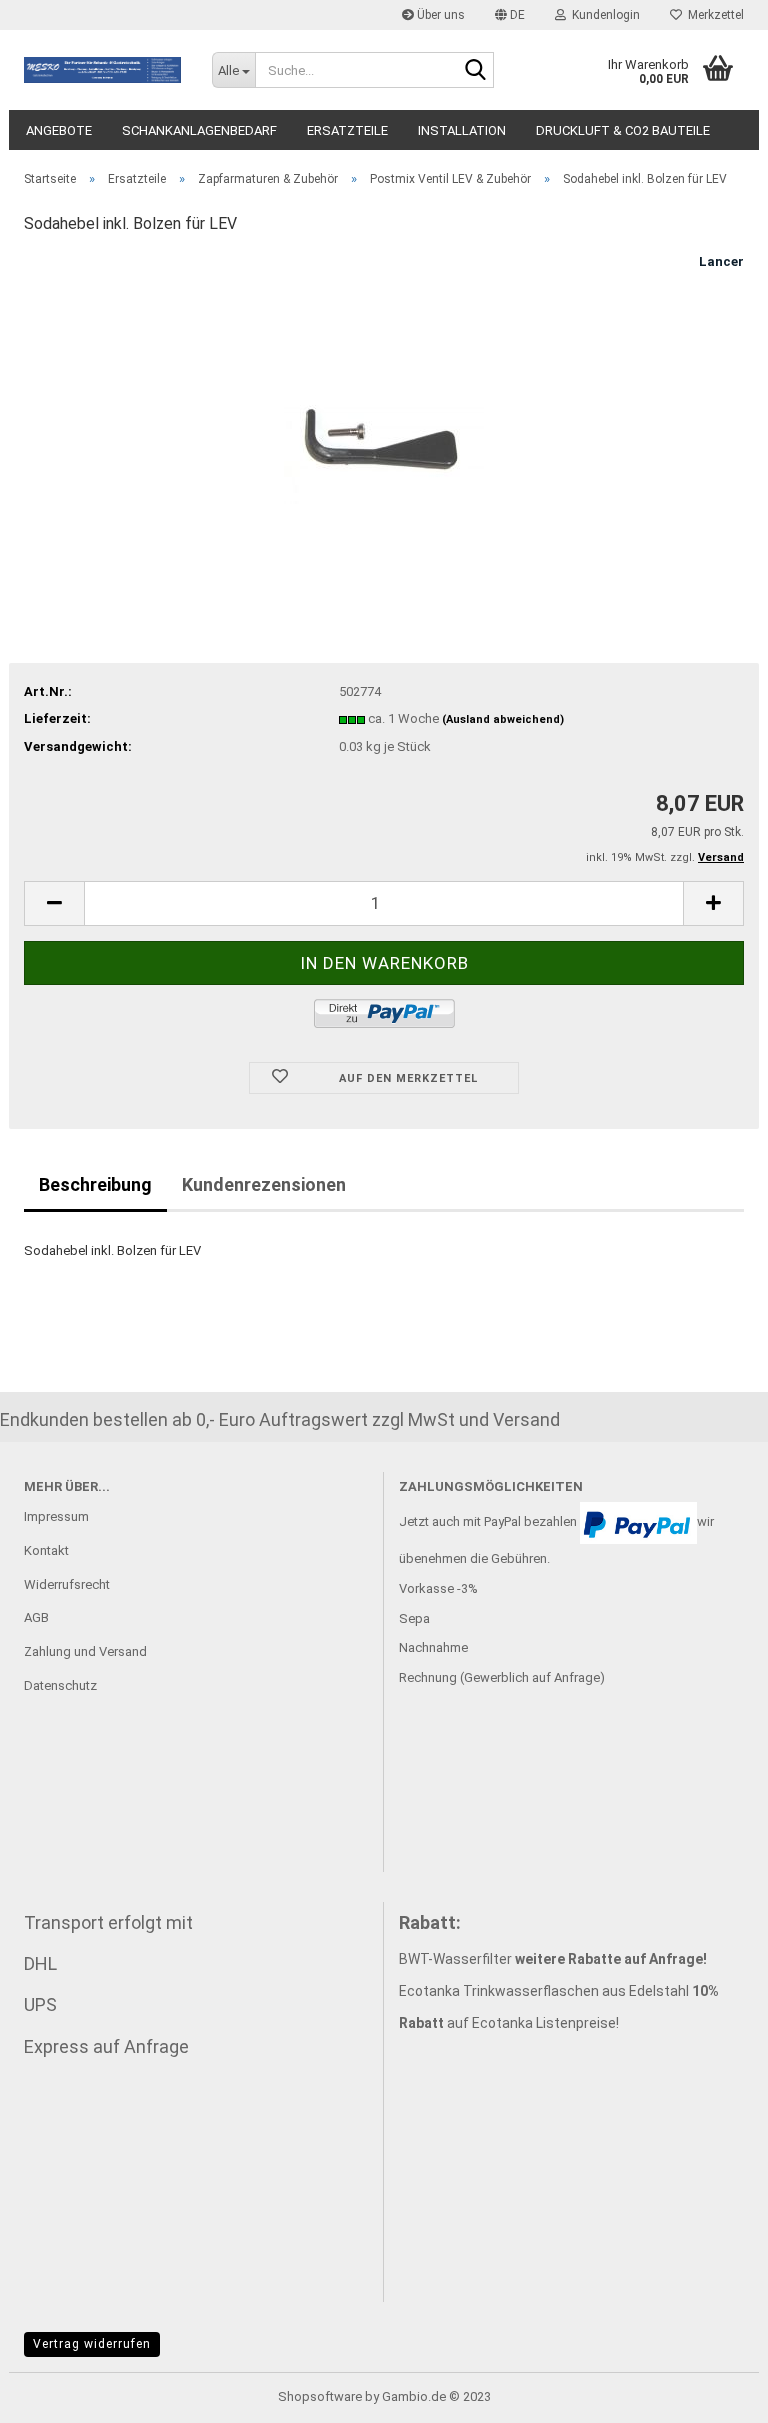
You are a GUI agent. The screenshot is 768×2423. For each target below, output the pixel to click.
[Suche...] (475, 71)
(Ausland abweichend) (503, 719)
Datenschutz (60, 1685)
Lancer (721, 261)
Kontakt (46, 1550)
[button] (510, 15)
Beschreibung (95, 1184)
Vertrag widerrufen (92, 2344)
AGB (36, 1617)
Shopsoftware (320, 2396)
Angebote (59, 130)
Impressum (56, 1516)
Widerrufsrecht (67, 1584)
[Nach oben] (713, 2393)
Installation (462, 130)
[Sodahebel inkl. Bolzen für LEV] (384, 402)
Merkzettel (713, 15)
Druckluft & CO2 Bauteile (623, 130)
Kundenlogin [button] (603, 15)
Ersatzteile (347, 130)
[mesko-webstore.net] (103, 70)
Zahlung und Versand (85, 1651)
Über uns (439, 15)
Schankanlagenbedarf (199, 130)
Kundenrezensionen (264, 1184)
